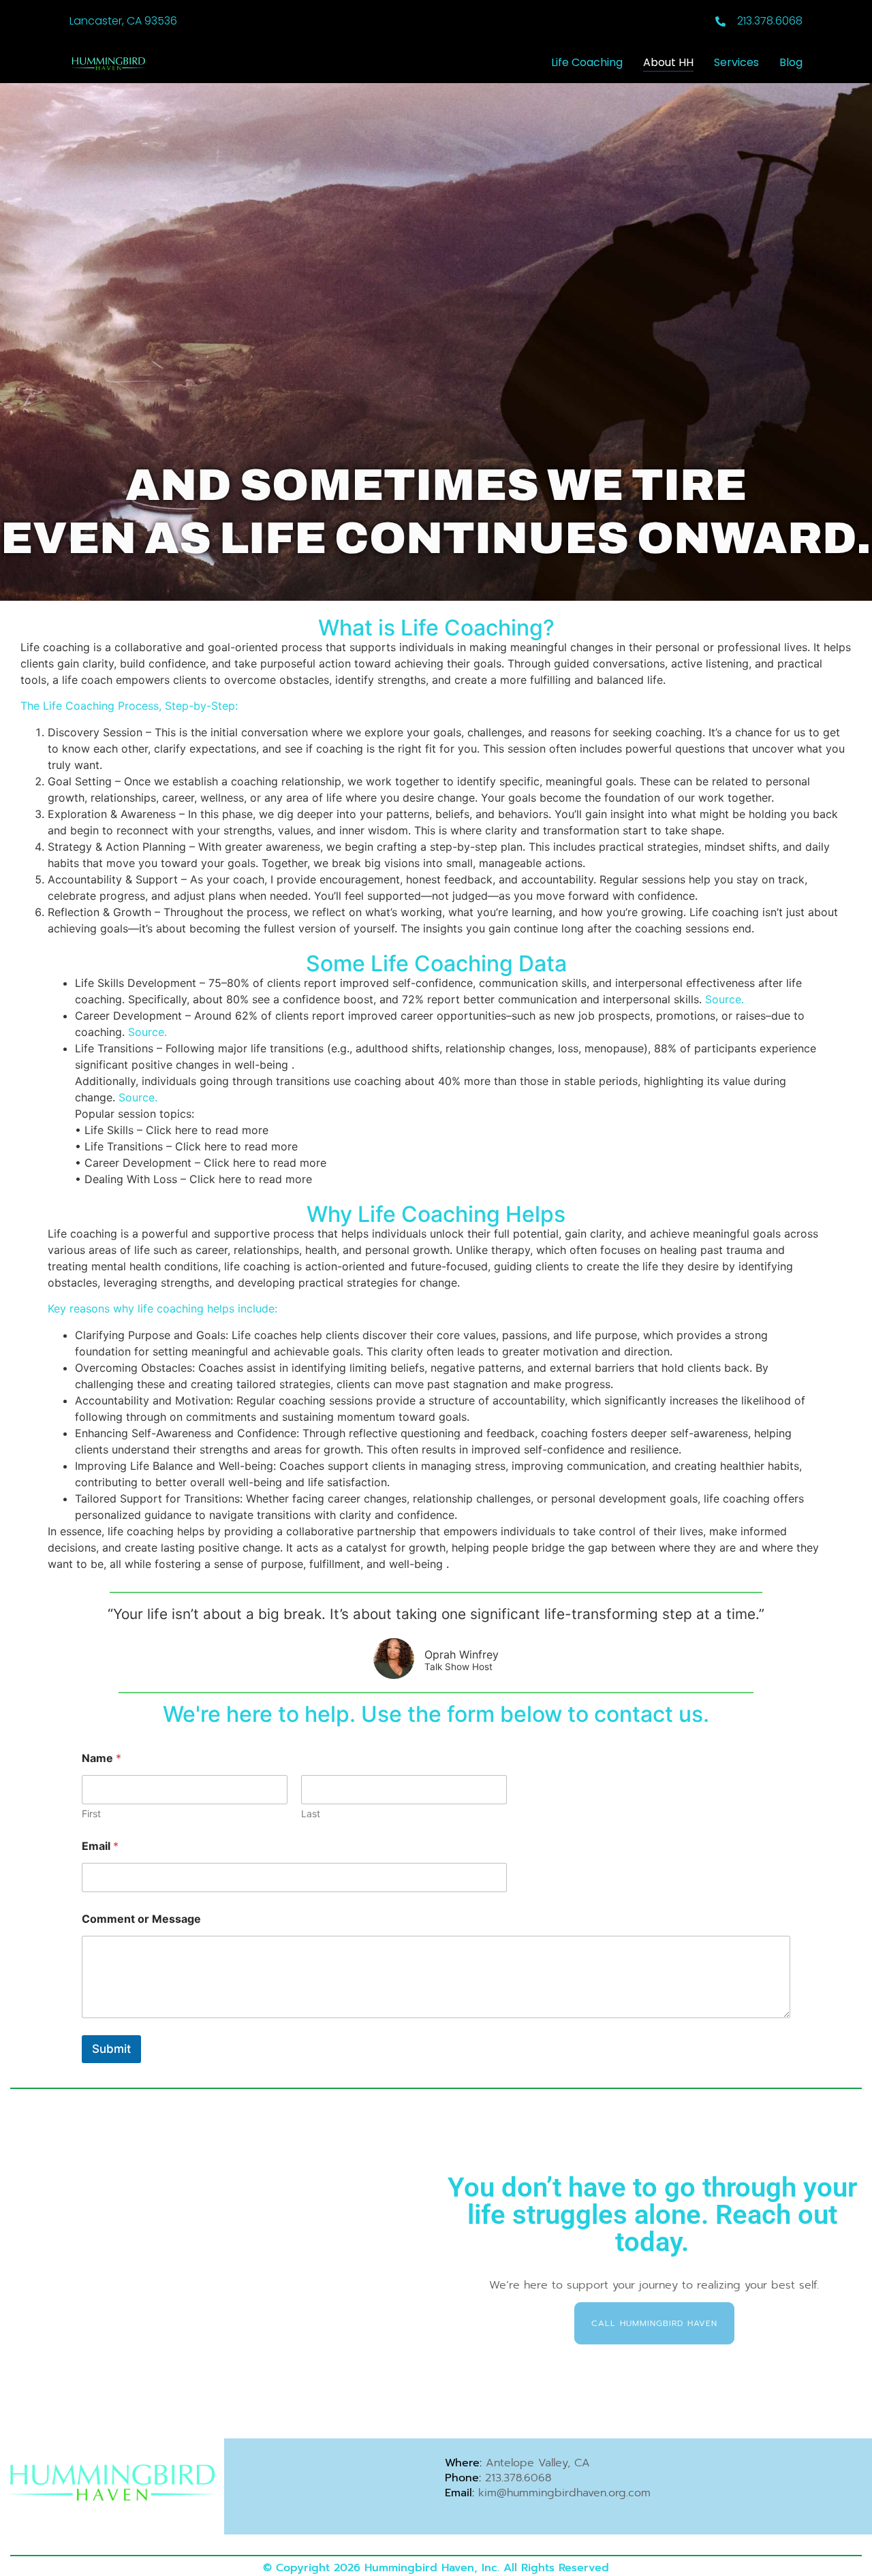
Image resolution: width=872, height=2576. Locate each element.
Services (736, 62)
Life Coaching (587, 62)
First (91, 1813)
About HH (668, 62)
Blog (791, 62)
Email (100, 1846)
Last (311, 1813)
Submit (111, 2049)
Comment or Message (141, 1919)
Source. (725, 999)
